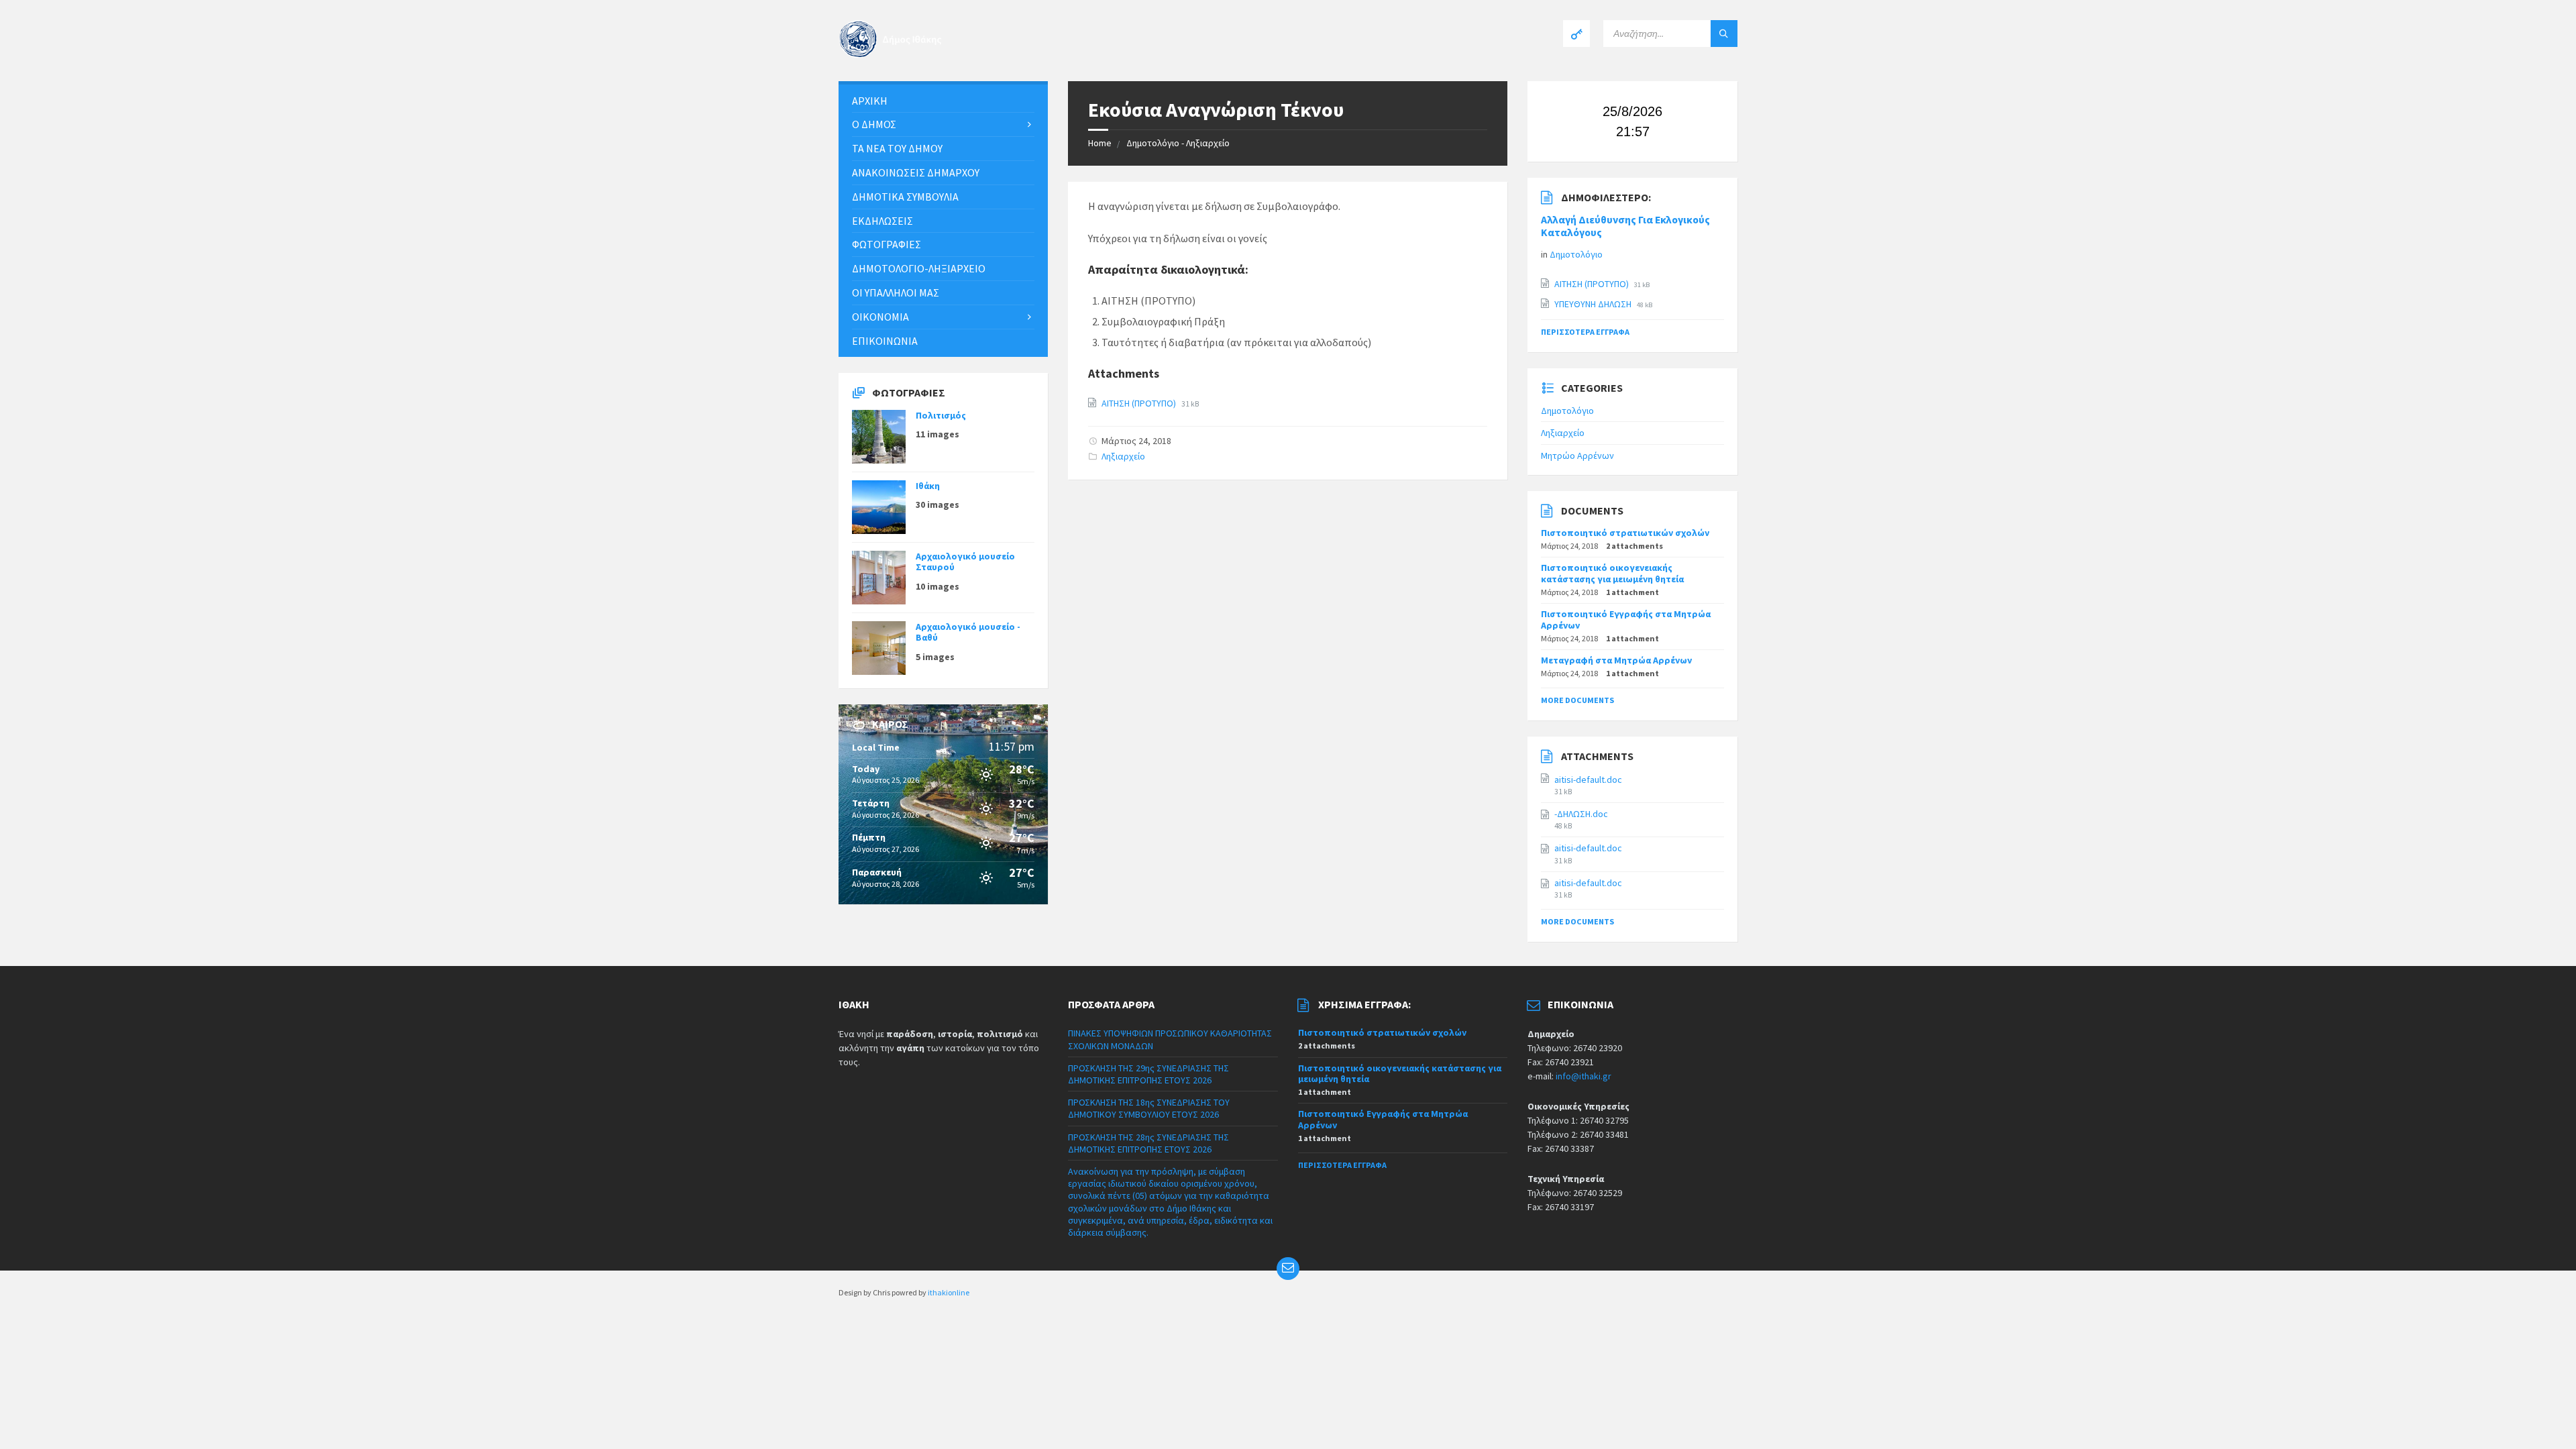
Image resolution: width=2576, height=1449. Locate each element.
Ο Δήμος (874, 124)
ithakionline (949, 1292)
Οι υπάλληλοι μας (896, 292)
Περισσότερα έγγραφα (1585, 332)
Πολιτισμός (941, 415)
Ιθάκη (928, 486)
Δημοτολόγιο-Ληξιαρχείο (919, 268)
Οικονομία (880, 317)
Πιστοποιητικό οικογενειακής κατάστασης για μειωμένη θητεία (1612, 573)
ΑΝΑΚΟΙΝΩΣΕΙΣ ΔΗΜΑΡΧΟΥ (916, 172)
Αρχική (870, 101)
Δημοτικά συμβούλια (905, 197)
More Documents (1577, 700)
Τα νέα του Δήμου (897, 148)
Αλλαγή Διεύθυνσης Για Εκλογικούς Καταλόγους (1625, 226)
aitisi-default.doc (1588, 780)
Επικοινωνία (885, 341)
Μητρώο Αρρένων (1577, 455)
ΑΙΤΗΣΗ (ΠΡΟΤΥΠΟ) (1140, 403)
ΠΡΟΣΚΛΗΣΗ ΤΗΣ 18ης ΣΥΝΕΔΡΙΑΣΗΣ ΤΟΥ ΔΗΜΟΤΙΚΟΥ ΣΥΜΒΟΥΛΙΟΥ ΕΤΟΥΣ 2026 (1149, 1108)
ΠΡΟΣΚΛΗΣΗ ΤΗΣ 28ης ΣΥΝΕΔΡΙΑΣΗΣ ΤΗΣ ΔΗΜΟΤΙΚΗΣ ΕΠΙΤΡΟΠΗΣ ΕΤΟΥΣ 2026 (1148, 1143)
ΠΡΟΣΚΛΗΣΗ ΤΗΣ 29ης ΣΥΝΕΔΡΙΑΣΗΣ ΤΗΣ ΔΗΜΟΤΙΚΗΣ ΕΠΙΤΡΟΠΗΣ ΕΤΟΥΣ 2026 (1148, 1074)
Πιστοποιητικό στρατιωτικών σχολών (1625, 533)
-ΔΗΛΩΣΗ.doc (1581, 814)
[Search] (1724, 34)
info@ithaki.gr (1584, 1076)
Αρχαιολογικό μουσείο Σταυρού (965, 562)
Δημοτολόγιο (1576, 254)
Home (1100, 143)
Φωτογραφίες (887, 244)
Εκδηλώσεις (882, 221)
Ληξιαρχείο (1123, 456)
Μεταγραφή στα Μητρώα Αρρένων (1616, 660)
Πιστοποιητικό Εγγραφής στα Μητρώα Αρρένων (1626, 620)
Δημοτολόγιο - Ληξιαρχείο (1178, 143)
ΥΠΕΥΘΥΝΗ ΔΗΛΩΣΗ (1594, 304)
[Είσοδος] (1576, 34)
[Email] (1288, 1269)
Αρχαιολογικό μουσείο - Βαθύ (968, 632)
